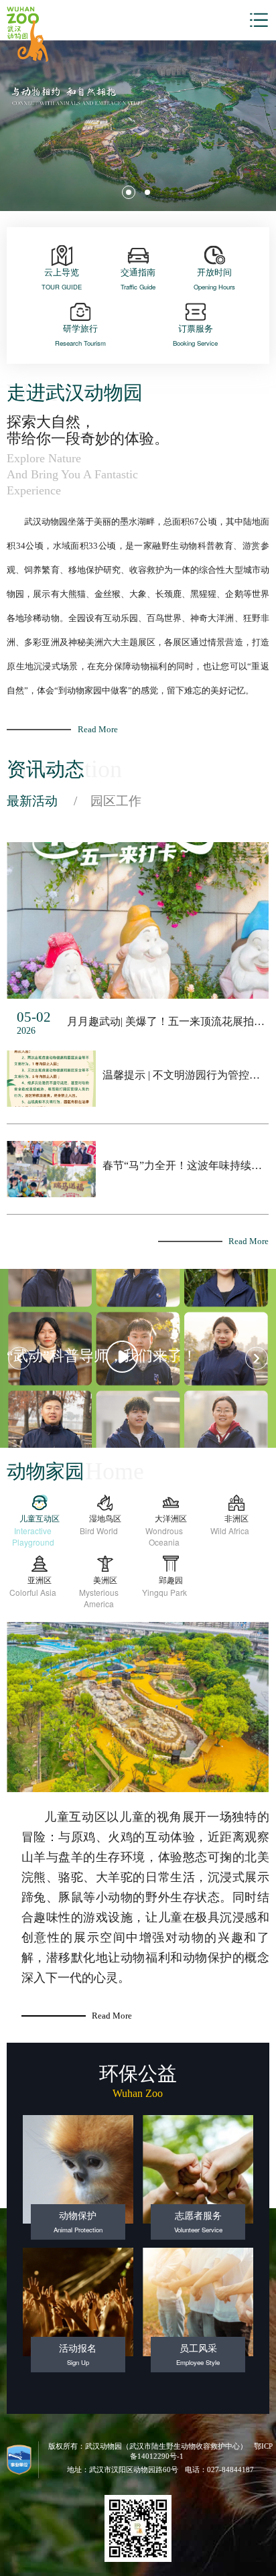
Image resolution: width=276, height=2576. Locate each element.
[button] (129, 192)
